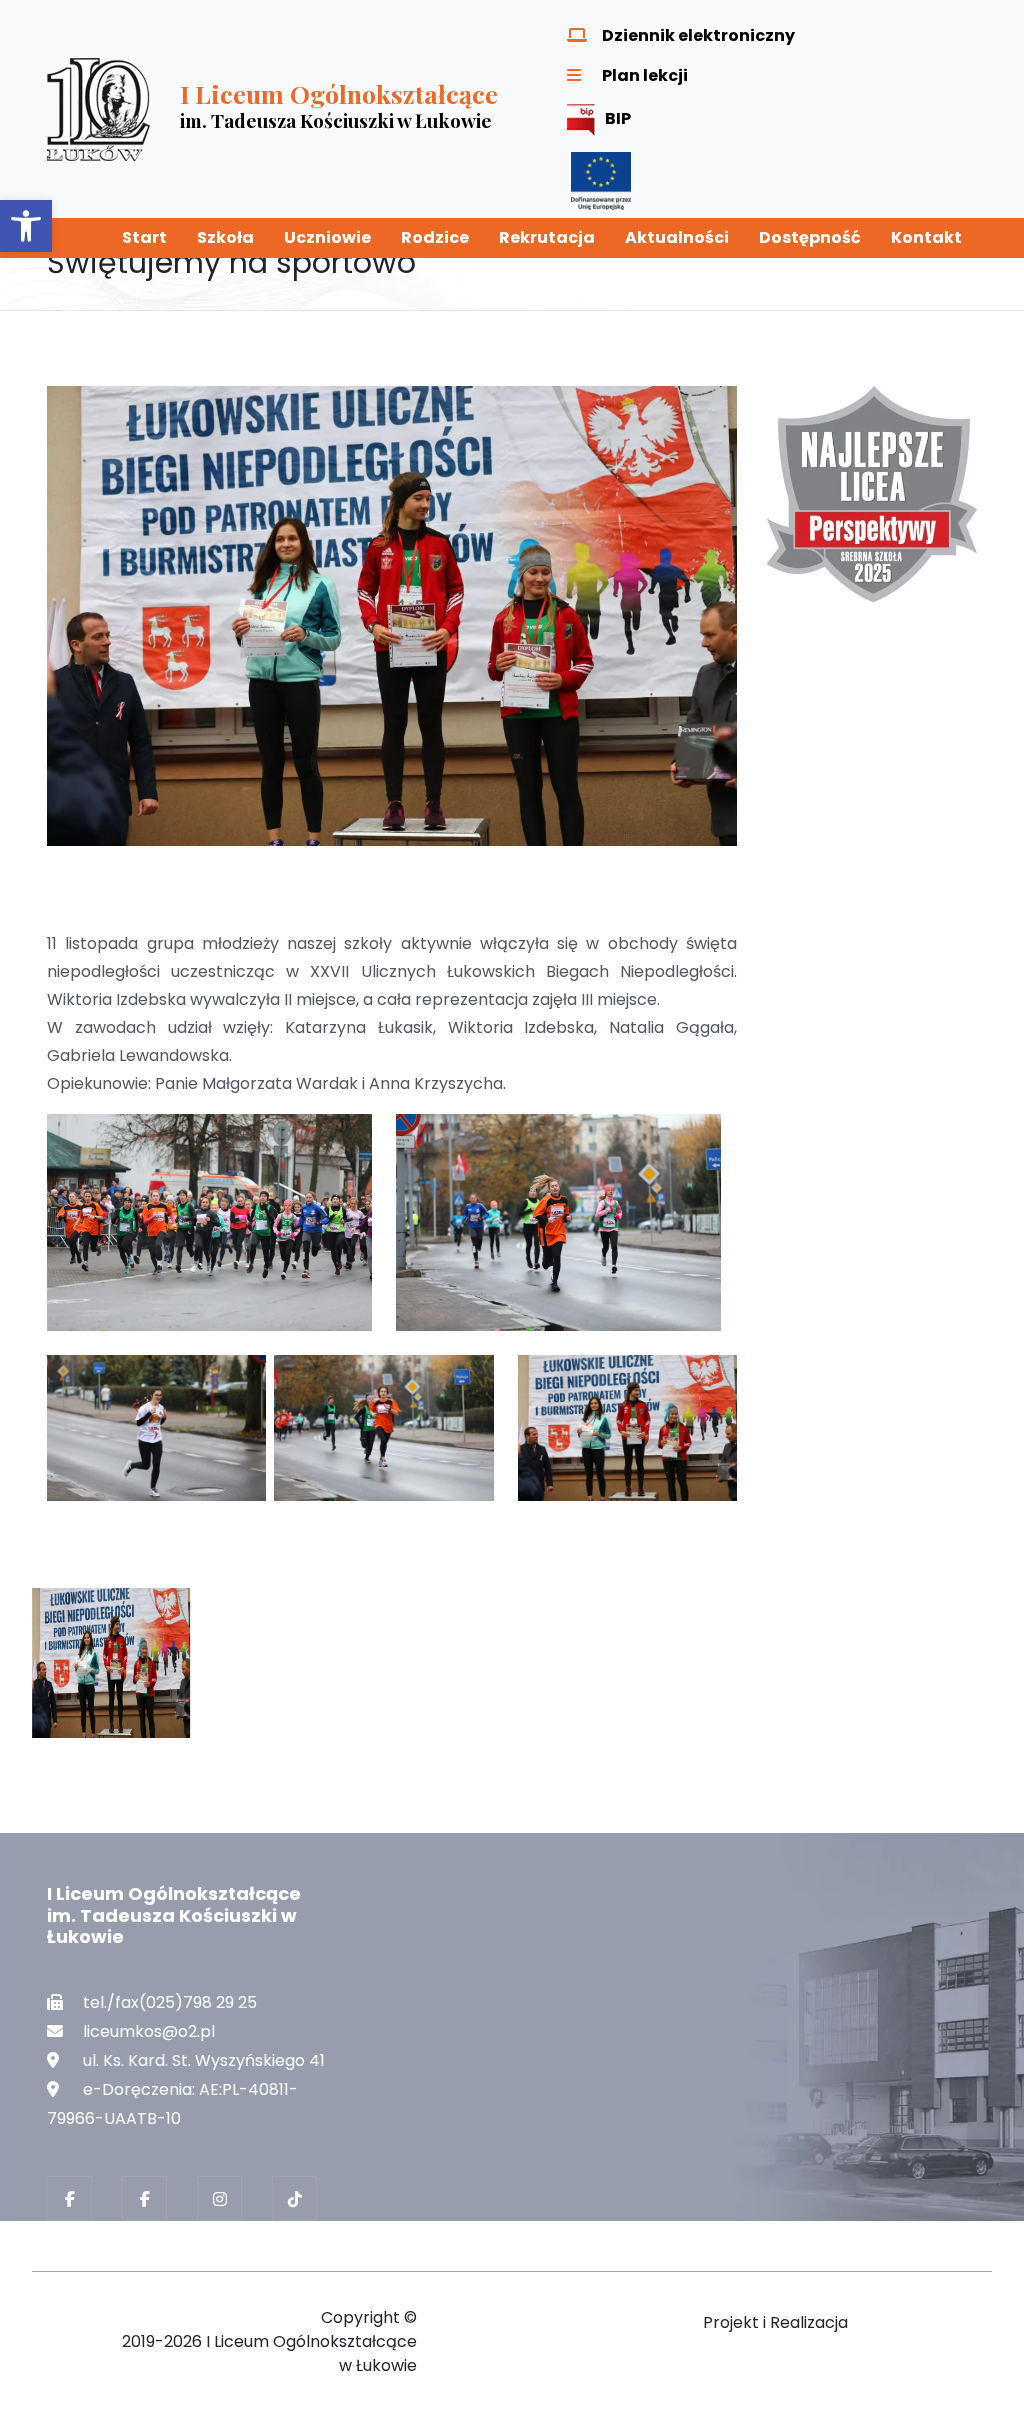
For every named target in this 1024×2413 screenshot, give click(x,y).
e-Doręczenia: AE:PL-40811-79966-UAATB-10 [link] (172, 2104)
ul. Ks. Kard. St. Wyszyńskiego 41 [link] (204, 2060)
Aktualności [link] (677, 237)
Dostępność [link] (810, 237)
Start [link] (144, 237)
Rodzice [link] (435, 237)
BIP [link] (618, 118)
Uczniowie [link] (327, 237)
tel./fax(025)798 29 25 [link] (170, 2002)
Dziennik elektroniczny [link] (698, 35)
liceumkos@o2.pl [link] (149, 2031)
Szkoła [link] (225, 237)
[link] (26, 226)
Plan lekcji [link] (645, 75)
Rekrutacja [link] (547, 237)
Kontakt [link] (926, 237)
